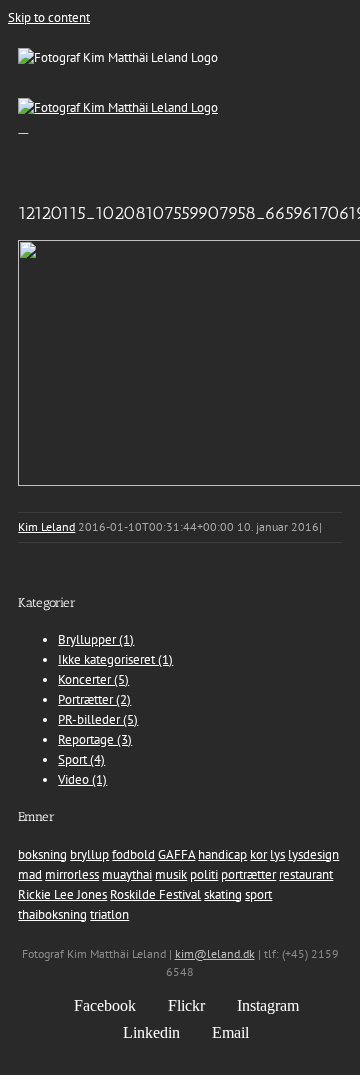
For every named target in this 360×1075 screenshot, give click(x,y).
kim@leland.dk (215, 953)
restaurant (306, 874)
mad (30, 874)
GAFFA (176, 854)
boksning (42, 854)
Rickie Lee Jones (62, 894)
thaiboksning (52, 914)
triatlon (109, 914)
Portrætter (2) (94, 699)
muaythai (127, 874)
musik (171, 874)
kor (258, 854)
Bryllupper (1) (96, 639)
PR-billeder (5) (98, 719)
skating (223, 894)
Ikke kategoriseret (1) (115, 659)
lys (277, 854)
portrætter (248, 874)
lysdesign (313, 854)
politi (204, 874)
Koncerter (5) (93, 679)
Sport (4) (81, 759)
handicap (222, 854)
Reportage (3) (95, 739)
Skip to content (49, 17)
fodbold (133, 854)
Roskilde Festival (155, 894)
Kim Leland (46, 526)
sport (258, 894)
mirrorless (72, 874)
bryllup (89, 854)
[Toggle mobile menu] (23, 127)
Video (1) (82, 779)
